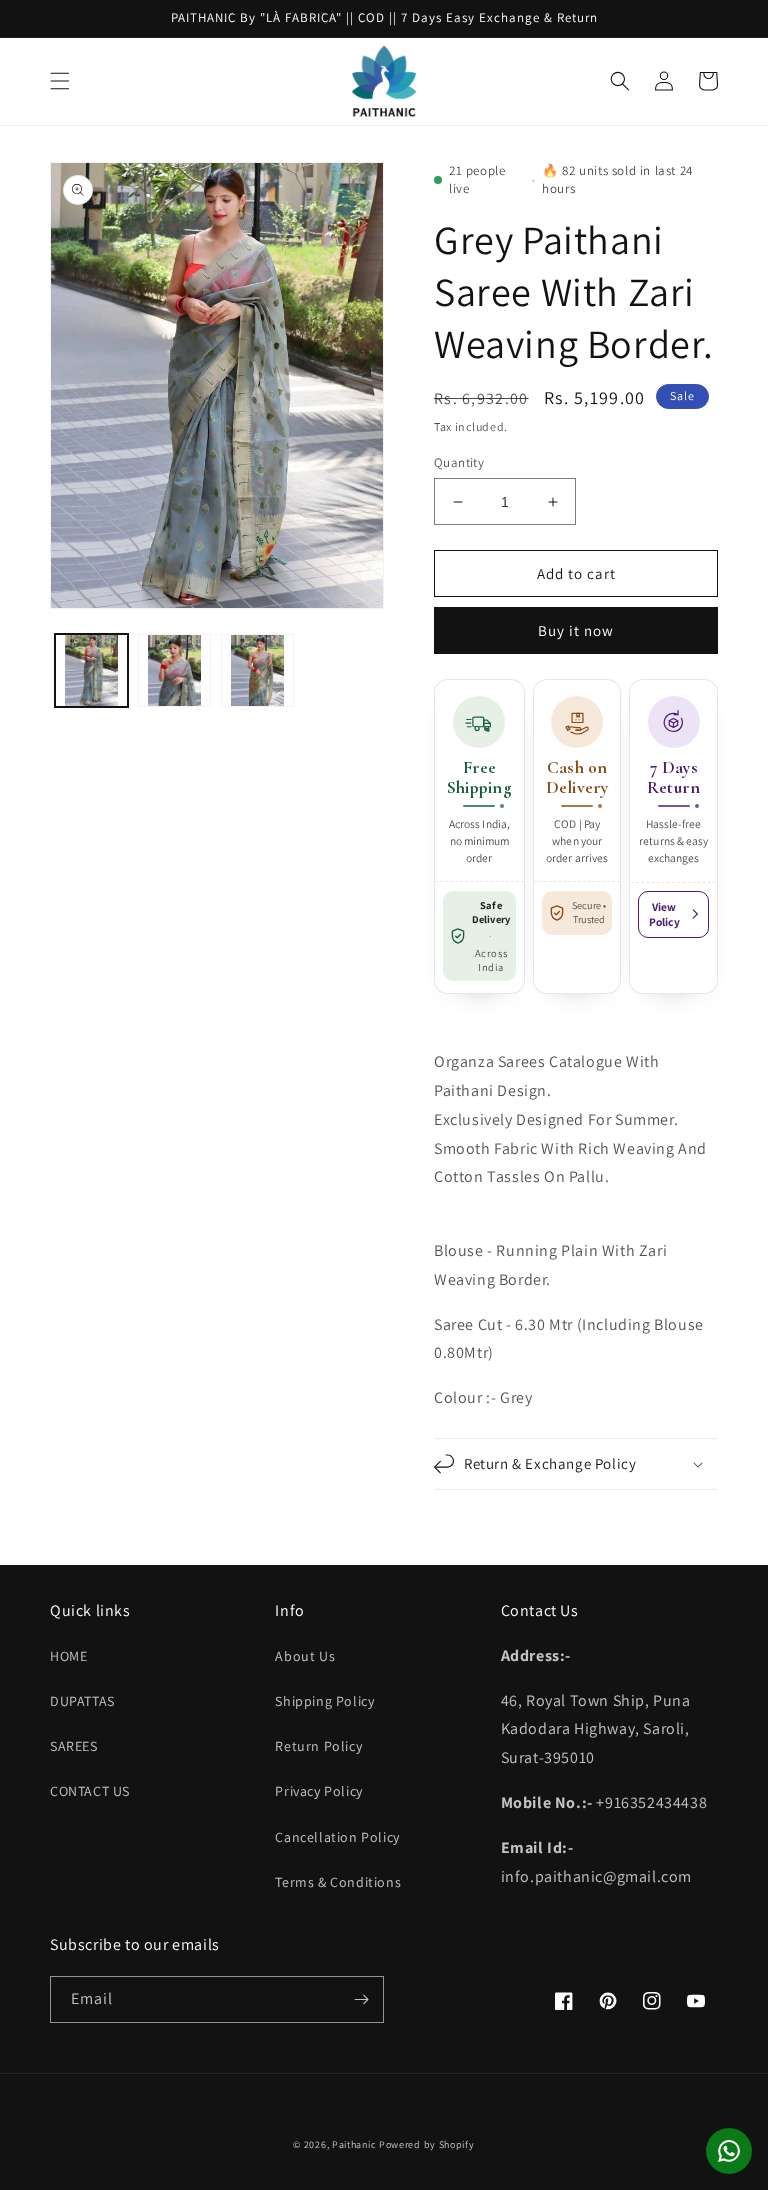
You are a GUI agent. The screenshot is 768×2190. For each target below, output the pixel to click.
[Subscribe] (361, 1999)
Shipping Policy (324, 1701)
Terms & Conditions (338, 1882)
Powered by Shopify (427, 2144)
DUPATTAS (82, 1701)
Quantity (459, 462)
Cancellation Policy (337, 1837)
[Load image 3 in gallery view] (257, 670)
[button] (60, 81)
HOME (68, 1656)
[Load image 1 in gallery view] (91, 670)
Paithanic (354, 2144)
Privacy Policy (318, 1791)
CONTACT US (90, 1791)
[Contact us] (729, 2151)
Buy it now (576, 630)
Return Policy (318, 1746)
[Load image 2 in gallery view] (174, 670)
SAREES (74, 1746)
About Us (305, 1656)
